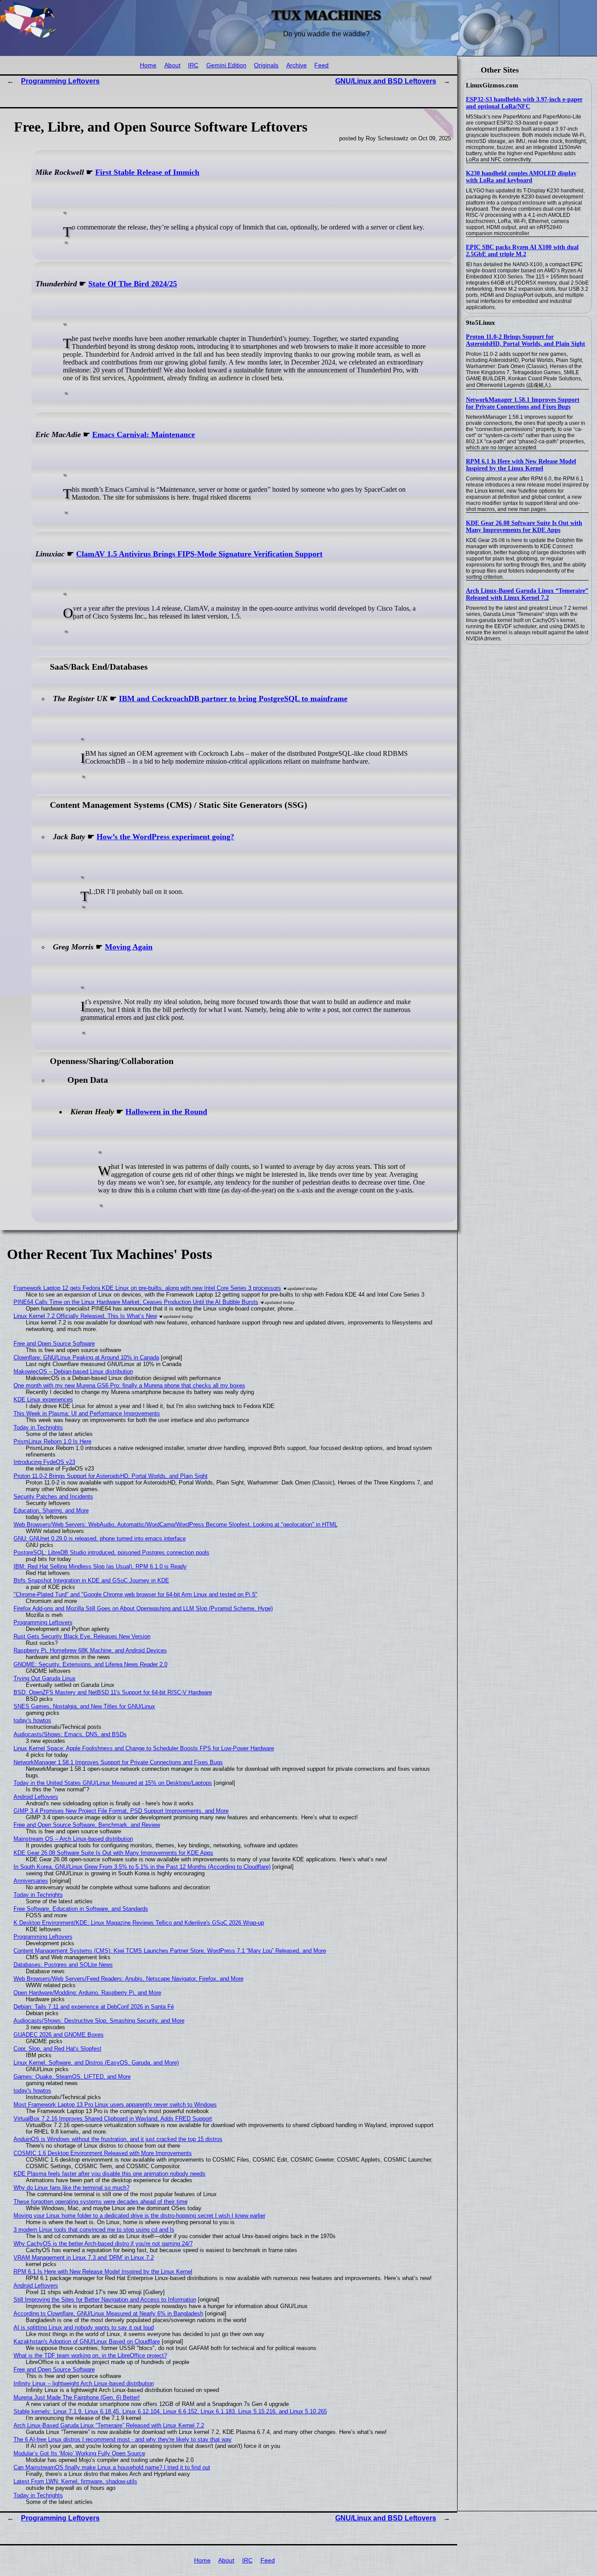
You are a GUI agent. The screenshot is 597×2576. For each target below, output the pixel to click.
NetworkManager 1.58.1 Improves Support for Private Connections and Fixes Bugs (523, 403)
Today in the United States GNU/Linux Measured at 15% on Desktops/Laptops (113, 1783)
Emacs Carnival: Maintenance (144, 435)
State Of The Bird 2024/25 (133, 284)
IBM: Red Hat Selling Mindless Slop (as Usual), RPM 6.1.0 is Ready (100, 1566)
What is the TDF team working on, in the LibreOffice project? (90, 2355)
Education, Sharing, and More (51, 1510)
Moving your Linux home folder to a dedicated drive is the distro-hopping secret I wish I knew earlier (139, 2216)
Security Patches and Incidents (53, 1497)
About (172, 65)
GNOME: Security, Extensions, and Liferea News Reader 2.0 (90, 1664)
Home (148, 65)
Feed (321, 65)
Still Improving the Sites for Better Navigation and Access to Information (105, 2300)
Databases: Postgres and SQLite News (63, 1965)
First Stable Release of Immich (147, 172)
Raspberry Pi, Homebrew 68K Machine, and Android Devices (90, 1650)
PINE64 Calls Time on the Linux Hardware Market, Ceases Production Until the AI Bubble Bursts (136, 1302)
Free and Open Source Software (54, 1344)
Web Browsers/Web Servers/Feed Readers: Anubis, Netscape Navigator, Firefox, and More (128, 1979)
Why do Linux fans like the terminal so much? (71, 2188)
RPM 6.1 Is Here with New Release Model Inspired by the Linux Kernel (521, 465)
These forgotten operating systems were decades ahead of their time (101, 2202)
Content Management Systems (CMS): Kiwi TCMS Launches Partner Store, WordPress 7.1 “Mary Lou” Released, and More (170, 1951)
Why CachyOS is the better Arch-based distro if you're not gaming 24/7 (103, 2244)
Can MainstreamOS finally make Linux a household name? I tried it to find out (112, 2467)
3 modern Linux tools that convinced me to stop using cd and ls (94, 2230)
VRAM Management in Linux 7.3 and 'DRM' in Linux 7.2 (84, 2258)
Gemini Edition (226, 65)
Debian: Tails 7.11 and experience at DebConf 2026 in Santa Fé (94, 2007)
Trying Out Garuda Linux (45, 1678)
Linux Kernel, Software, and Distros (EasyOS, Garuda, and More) (96, 2063)
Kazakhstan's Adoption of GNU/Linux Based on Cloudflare (87, 2341)
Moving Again (129, 947)
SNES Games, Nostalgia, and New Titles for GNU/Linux (84, 1706)
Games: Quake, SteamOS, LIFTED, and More (72, 2077)
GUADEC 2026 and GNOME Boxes (59, 2035)
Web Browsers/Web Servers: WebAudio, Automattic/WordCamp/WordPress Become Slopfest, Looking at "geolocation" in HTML (175, 1524)
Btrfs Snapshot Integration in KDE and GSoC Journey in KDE (91, 1580)
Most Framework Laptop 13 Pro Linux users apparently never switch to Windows (115, 2105)
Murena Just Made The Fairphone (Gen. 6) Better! (77, 2397)
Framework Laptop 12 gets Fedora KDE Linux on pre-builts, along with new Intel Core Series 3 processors (147, 1288)
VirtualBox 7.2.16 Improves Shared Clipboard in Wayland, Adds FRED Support (113, 2119)
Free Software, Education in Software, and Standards (81, 1909)
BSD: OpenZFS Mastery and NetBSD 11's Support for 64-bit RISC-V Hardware (113, 1692)
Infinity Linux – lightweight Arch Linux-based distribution (84, 2383)
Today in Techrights (38, 1427)
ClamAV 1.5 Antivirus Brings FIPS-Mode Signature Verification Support (199, 554)
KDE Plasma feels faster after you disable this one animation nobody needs (109, 2174)
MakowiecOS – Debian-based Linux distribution (73, 1371)
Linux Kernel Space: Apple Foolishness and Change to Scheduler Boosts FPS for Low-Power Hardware (144, 1748)
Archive (297, 65)
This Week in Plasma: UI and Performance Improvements (87, 1413)
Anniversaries (31, 1881)
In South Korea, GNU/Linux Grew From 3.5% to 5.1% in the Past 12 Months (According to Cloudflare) (142, 1867)
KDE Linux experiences (43, 1399)
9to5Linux (481, 323)
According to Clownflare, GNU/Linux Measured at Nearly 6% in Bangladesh (108, 2314)
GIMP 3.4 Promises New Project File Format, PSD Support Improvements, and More (121, 1811)
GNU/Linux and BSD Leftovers (386, 81)
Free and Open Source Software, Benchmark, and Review (87, 1825)
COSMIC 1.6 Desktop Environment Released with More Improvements (103, 2153)
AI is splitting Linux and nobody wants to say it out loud (84, 2327)
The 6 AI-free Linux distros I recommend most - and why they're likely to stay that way (123, 2439)
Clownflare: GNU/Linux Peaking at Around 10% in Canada (86, 1358)
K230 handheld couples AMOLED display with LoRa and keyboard (521, 177)
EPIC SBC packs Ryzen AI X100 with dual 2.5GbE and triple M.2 (522, 251)
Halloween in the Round (166, 1112)
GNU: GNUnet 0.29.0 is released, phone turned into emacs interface (100, 1538)
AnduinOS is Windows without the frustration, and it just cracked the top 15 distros (118, 2139)
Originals (266, 65)
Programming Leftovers (60, 81)
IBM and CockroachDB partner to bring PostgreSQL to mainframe (233, 699)
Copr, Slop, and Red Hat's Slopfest (57, 2049)
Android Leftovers (36, 1797)
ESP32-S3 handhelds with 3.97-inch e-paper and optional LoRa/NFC (524, 103)
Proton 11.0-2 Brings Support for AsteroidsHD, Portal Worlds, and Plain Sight (526, 340)
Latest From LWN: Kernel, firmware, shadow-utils (75, 2481)
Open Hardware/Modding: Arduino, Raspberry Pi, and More (87, 1993)
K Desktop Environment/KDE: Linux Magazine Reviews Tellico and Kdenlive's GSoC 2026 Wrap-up (139, 1923)
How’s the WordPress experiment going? (165, 837)
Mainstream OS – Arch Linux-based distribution (73, 1839)
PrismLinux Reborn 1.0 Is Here (52, 1441)
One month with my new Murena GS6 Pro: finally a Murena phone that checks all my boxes (129, 1385)
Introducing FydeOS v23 (44, 1462)
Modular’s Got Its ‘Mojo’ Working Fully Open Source (79, 2453)
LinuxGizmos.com (492, 85)
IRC (193, 65)
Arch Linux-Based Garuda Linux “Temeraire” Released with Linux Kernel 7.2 (527, 594)
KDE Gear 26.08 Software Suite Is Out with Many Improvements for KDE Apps (524, 527)
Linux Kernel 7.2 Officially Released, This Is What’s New (85, 1316)
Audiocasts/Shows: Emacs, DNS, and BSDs (70, 1734)
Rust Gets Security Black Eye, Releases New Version (82, 1636)
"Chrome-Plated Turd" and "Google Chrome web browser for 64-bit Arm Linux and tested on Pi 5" (135, 1594)
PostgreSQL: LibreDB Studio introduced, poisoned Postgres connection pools (111, 1552)
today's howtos (32, 1720)
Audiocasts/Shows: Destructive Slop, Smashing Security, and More (99, 2021)
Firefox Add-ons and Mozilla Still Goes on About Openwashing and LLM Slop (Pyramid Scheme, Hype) (143, 1608)
